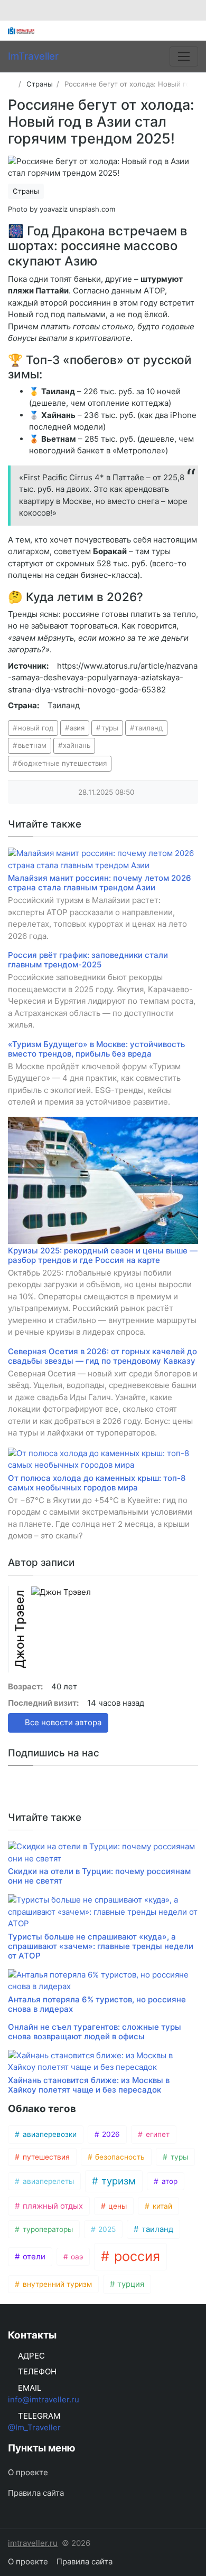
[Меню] (184, 56)
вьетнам (32, 745)
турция (130, 2284)
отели (33, 2257)
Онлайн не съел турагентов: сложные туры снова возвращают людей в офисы (95, 2032)
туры (110, 728)
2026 (110, 2134)
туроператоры (47, 2229)
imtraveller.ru (33, 2543)
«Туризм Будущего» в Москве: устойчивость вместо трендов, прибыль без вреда (96, 1049)
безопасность (119, 2157)
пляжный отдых (52, 2206)
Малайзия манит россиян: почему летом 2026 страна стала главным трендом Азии (100, 883)
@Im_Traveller (34, 2427)
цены (116, 2206)
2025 (106, 2229)
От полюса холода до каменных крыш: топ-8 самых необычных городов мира (97, 1483)
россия (135, 2256)
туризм (117, 2181)
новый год (36, 728)
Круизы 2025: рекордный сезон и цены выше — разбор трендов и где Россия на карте (103, 1255)
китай (161, 2206)
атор (168, 2181)
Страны (26, 191)
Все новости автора (62, 1722)
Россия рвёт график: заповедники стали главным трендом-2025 (88, 960)
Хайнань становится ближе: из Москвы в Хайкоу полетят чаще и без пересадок (89, 2085)
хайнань (77, 745)
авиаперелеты (47, 2181)
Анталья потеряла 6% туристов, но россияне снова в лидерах (97, 2004)
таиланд (149, 728)
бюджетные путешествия (62, 763)
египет (157, 2134)
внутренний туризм (56, 2284)
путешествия (45, 2157)
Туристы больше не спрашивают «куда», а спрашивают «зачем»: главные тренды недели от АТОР (101, 1946)
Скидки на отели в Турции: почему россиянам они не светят (99, 1876)
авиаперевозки (49, 2134)
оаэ (76, 2257)
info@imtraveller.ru (44, 2399)
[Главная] (11, 84)
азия (77, 728)
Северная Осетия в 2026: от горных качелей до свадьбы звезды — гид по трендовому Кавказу (102, 1356)
